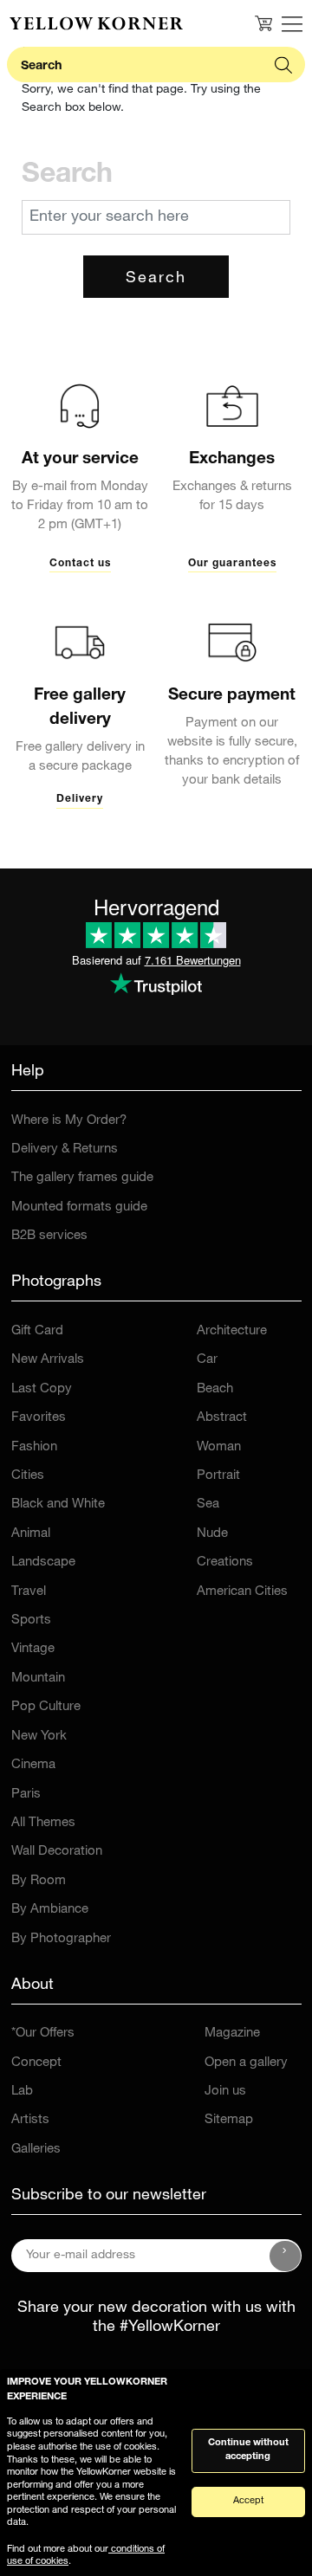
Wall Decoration (57, 1852)
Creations (225, 1562)
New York (39, 1737)
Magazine (232, 2034)
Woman (219, 1447)
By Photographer (61, 1939)
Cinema (33, 1765)
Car (207, 1360)
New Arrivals (48, 1360)
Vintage (33, 1649)
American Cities (242, 1592)
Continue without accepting (248, 2450)
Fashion (34, 1447)
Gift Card (37, 1331)
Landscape (43, 1562)
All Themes (43, 1823)
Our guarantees (232, 564)
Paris (26, 1795)
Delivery (80, 799)
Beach (215, 1389)
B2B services (49, 1236)
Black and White (58, 1504)
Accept (248, 2501)
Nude (212, 1534)
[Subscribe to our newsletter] (285, 2256)
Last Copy (42, 1389)
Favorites (39, 1418)
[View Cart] (263, 23)
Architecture (232, 1331)
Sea (208, 1504)
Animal (31, 1534)
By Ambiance (50, 1910)
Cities (28, 1476)
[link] (96, 23)
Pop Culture (46, 1707)
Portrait (218, 1476)
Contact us (80, 564)
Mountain (38, 1679)
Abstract (222, 1418)
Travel (29, 1592)
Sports (31, 1620)
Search (156, 279)
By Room (39, 1881)
